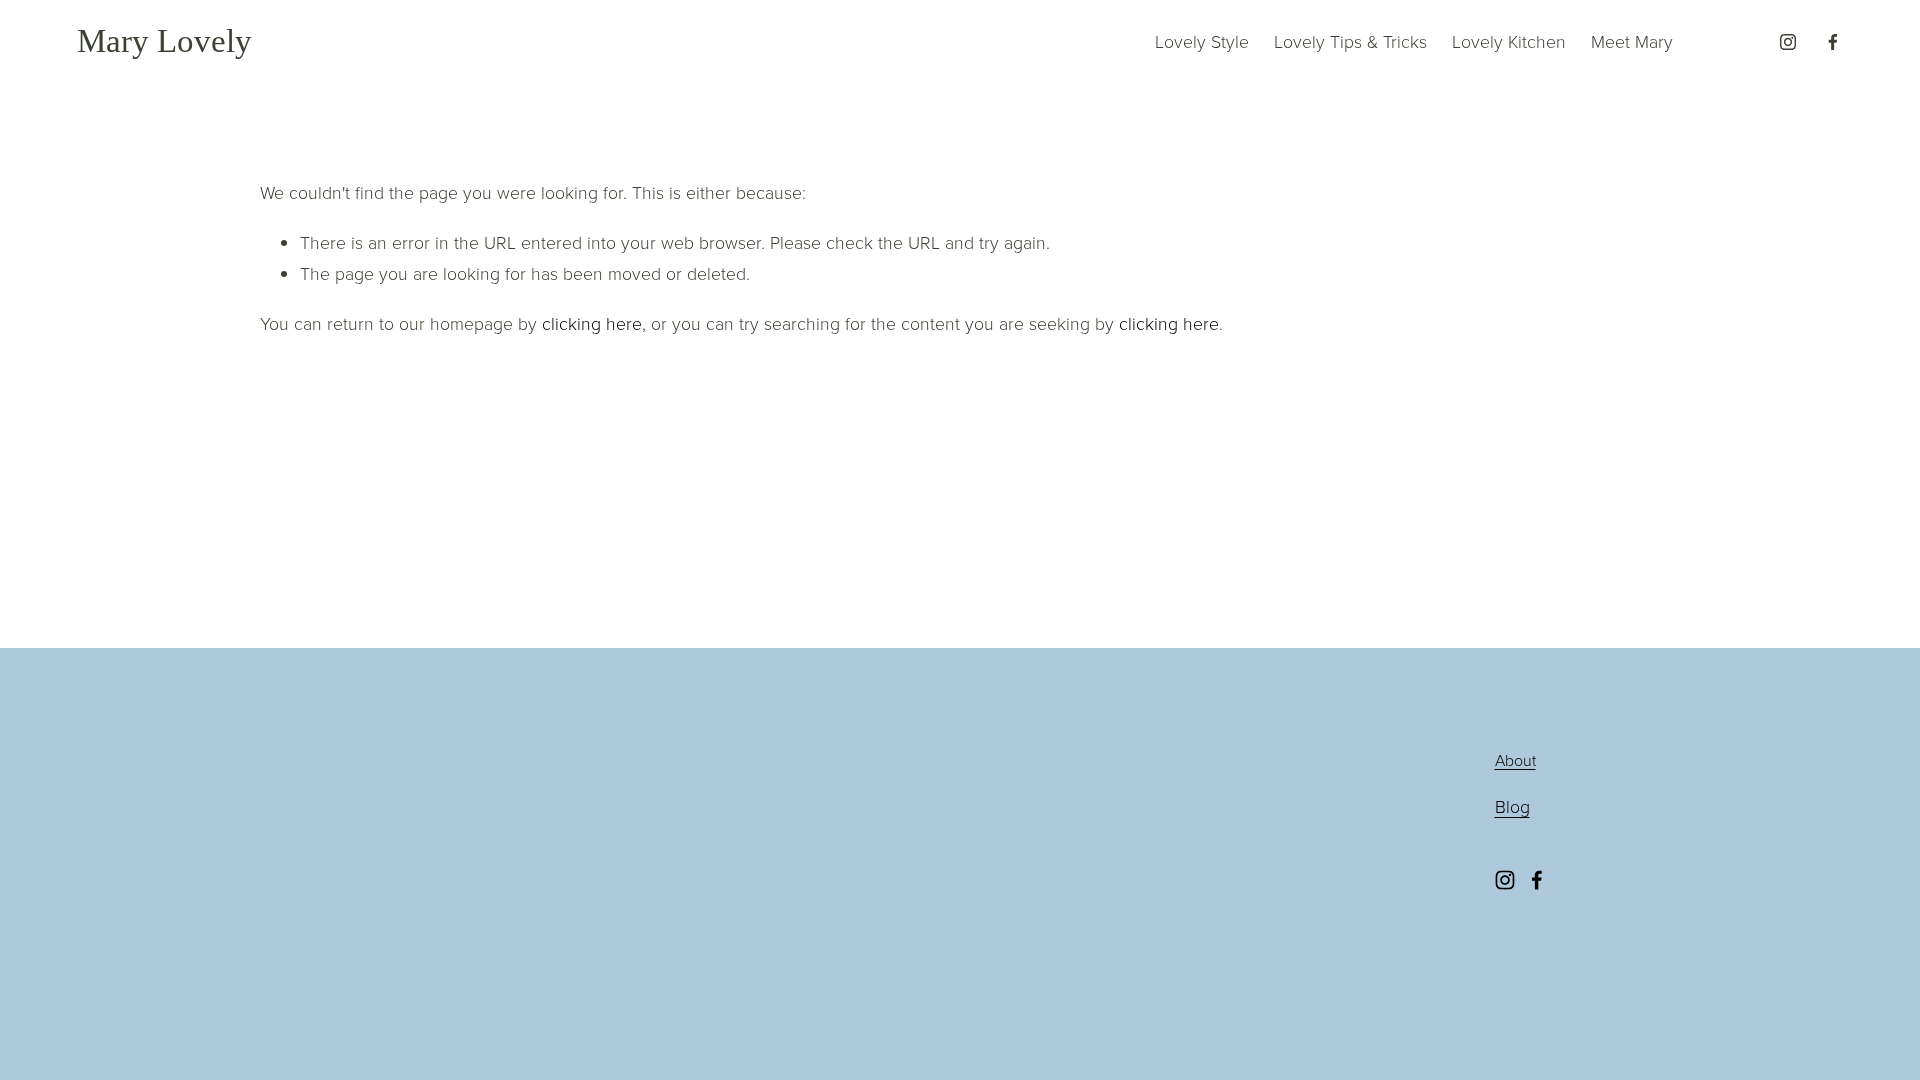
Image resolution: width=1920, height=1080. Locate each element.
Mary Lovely (164, 41)
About (1515, 760)
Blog (1512, 806)
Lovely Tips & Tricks (1350, 41)
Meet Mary (1632, 41)
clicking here (592, 323)
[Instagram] (1788, 42)
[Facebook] (1833, 42)
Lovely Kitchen (1509, 41)
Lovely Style (1202, 41)
